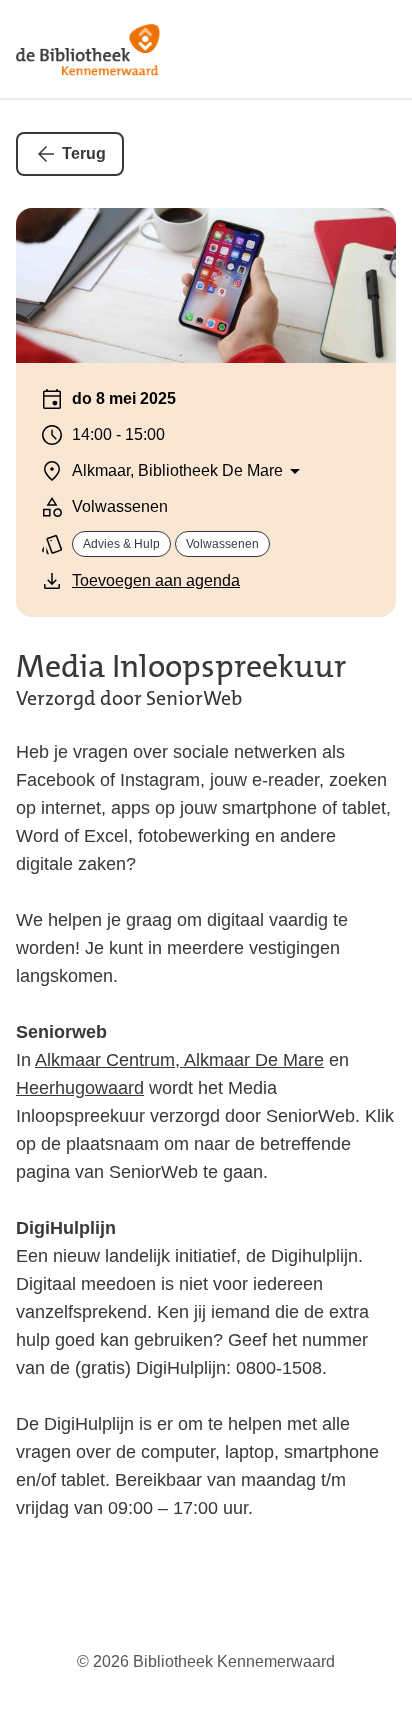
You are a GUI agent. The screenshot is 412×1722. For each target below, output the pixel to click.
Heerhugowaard (80, 1088)
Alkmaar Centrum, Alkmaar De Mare (179, 1060)
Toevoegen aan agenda (156, 580)
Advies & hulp (121, 544)
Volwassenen (222, 544)
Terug (84, 153)
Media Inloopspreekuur (181, 666)
